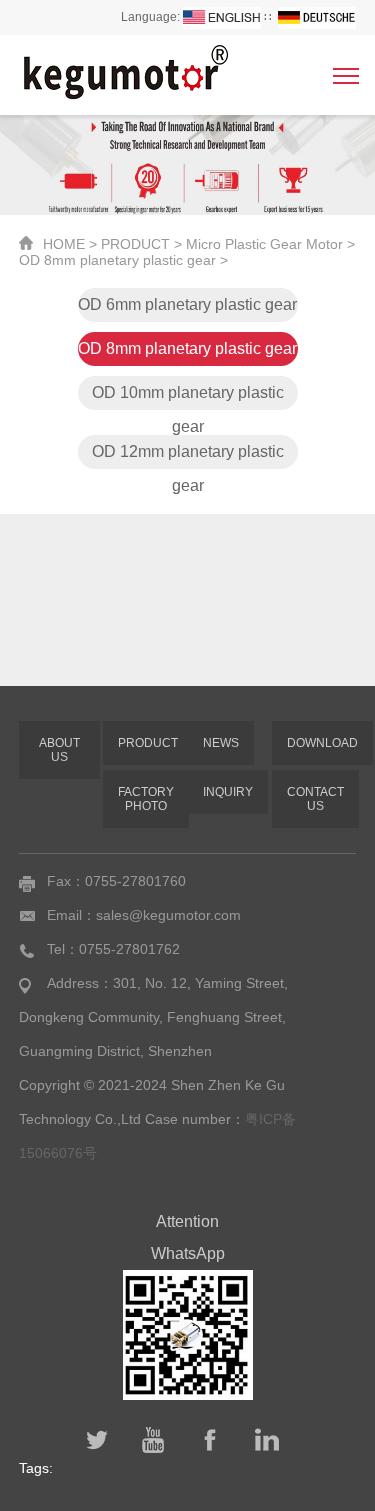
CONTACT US (315, 799)
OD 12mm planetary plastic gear (188, 456)
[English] (222, 17)
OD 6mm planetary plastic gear (187, 304)
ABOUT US (59, 750)
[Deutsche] (317, 17)
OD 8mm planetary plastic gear (117, 260)
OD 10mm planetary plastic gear (188, 397)
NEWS (221, 743)
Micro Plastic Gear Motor (264, 244)
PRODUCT (135, 244)
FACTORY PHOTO (146, 799)
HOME (64, 244)
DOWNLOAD (322, 743)
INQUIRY (228, 792)
